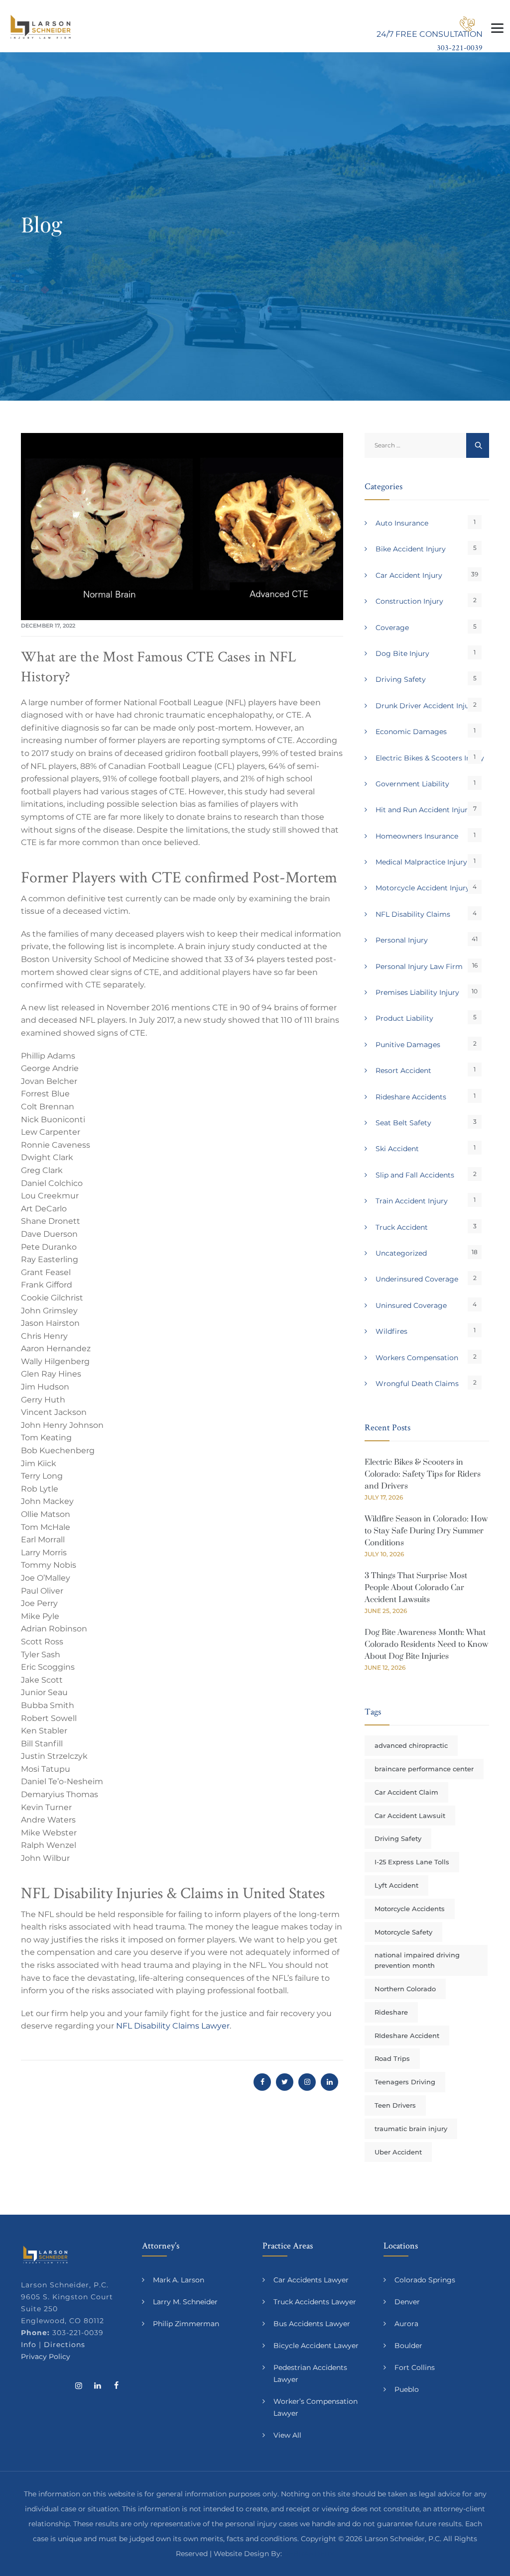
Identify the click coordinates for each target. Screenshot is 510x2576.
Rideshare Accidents (411, 1097)
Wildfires (391, 1331)
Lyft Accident (396, 1885)
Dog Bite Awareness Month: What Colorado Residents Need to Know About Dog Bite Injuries (426, 1644)
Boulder (408, 2346)
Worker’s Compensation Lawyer (316, 2407)
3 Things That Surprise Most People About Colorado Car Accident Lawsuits (416, 1588)
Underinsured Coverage (417, 1279)
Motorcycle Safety (403, 1932)
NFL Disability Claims (413, 914)
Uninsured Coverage (411, 1305)
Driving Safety (401, 679)
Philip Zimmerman (186, 2324)
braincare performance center (424, 1769)
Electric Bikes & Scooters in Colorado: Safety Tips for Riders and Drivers (423, 1474)
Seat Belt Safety (403, 1123)
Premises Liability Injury (417, 992)
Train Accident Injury (412, 1201)
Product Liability (404, 1018)
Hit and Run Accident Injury (424, 810)
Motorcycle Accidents (410, 1909)
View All (287, 2435)
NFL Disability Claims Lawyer (173, 2026)
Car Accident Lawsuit (410, 1816)
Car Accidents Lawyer (311, 2280)
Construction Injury (409, 601)
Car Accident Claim (406, 1792)
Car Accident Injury (409, 575)
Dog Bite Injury (402, 653)
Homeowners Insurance (417, 836)
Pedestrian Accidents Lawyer (310, 2373)
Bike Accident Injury (411, 549)
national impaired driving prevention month (417, 1960)
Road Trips (392, 2058)
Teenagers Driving (405, 2082)
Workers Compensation (417, 1358)
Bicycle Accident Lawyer (316, 2346)
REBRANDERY (309, 2554)
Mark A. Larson (179, 2280)
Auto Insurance (402, 523)
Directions (64, 2345)
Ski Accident (397, 1149)
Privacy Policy (46, 2357)
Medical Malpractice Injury (421, 862)
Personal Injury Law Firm (419, 966)
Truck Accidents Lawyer (315, 2302)
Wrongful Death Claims (417, 1384)
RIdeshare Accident (407, 2036)
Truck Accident (402, 1227)
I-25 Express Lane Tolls (412, 1862)
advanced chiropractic (411, 1745)
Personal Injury (402, 940)
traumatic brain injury (411, 2129)
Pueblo (407, 2389)
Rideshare (391, 2012)
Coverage (392, 628)
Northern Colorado (405, 1989)
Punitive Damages (408, 1045)
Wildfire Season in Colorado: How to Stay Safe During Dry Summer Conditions (426, 1531)
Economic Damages (411, 732)
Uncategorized (401, 1253)
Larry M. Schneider (185, 2302)
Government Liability (412, 784)
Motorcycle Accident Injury (423, 888)
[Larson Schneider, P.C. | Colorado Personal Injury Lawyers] (41, 26)
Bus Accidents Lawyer (312, 2324)
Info (29, 2345)
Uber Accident (398, 2152)
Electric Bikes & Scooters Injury (430, 758)
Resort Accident (403, 1071)
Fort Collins (415, 2367)
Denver (407, 2302)
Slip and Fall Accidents (415, 1175)
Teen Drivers (395, 2105)
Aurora (406, 2324)
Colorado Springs (425, 2280)
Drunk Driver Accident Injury (426, 706)
